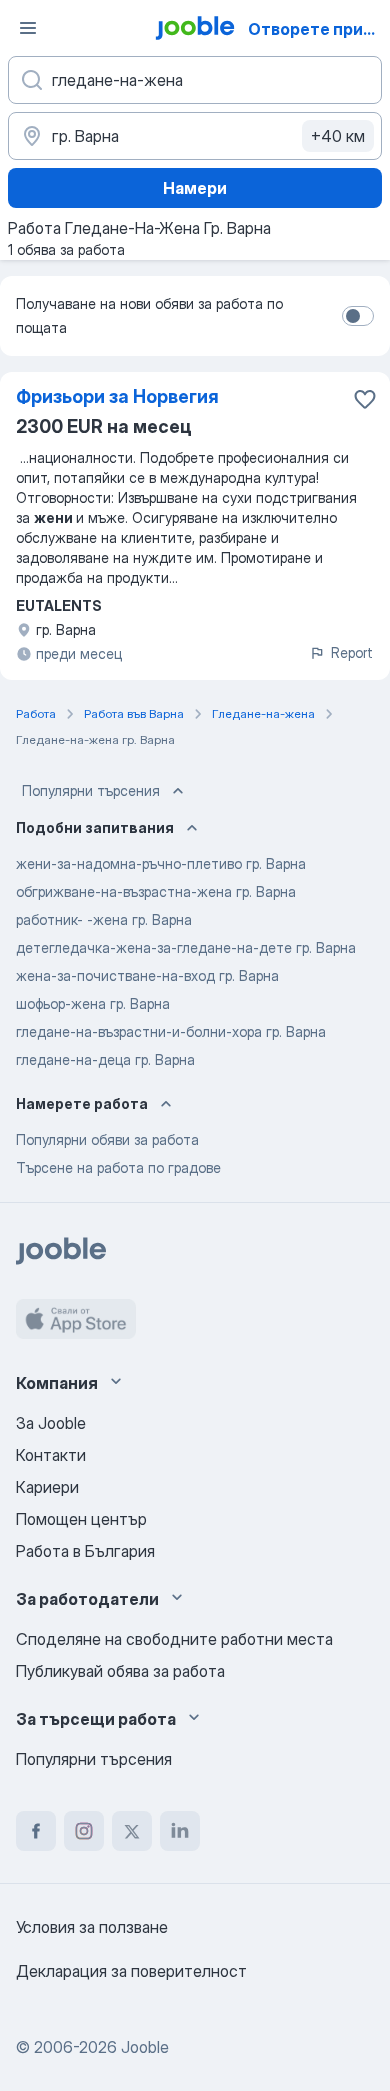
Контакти (51, 1455)
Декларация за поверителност (131, 1971)
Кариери (47, 1487)
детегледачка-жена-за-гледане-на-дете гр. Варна (186, 947)
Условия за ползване (92, 1927)
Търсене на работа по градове (118, 1167)
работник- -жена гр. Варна (104, 919)
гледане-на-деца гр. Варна (105, 1059)
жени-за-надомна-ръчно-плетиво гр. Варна (161, 863)
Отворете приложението (317, 29)
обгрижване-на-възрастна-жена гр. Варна (156, 891)
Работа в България (85, 1551)
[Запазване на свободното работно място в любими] (365, 399)
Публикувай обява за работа (120, 1671)
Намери (195, 188)
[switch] (358, 316)
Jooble (145, 2047)
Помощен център (81, 1519)
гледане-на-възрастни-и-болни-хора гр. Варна (171, 1031)
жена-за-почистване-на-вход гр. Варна (147, 975)
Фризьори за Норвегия (117, 396)
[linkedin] (180, 1831)
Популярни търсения (91, 790)
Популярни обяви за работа (107, 1139)
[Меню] (28, 28)
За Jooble (51, 1423)
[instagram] (84, 1831)
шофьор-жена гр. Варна (93, 1003)
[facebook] (36, 1831)
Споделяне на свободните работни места (174, 1639)
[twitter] (132, 1831)
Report (352, 652)
